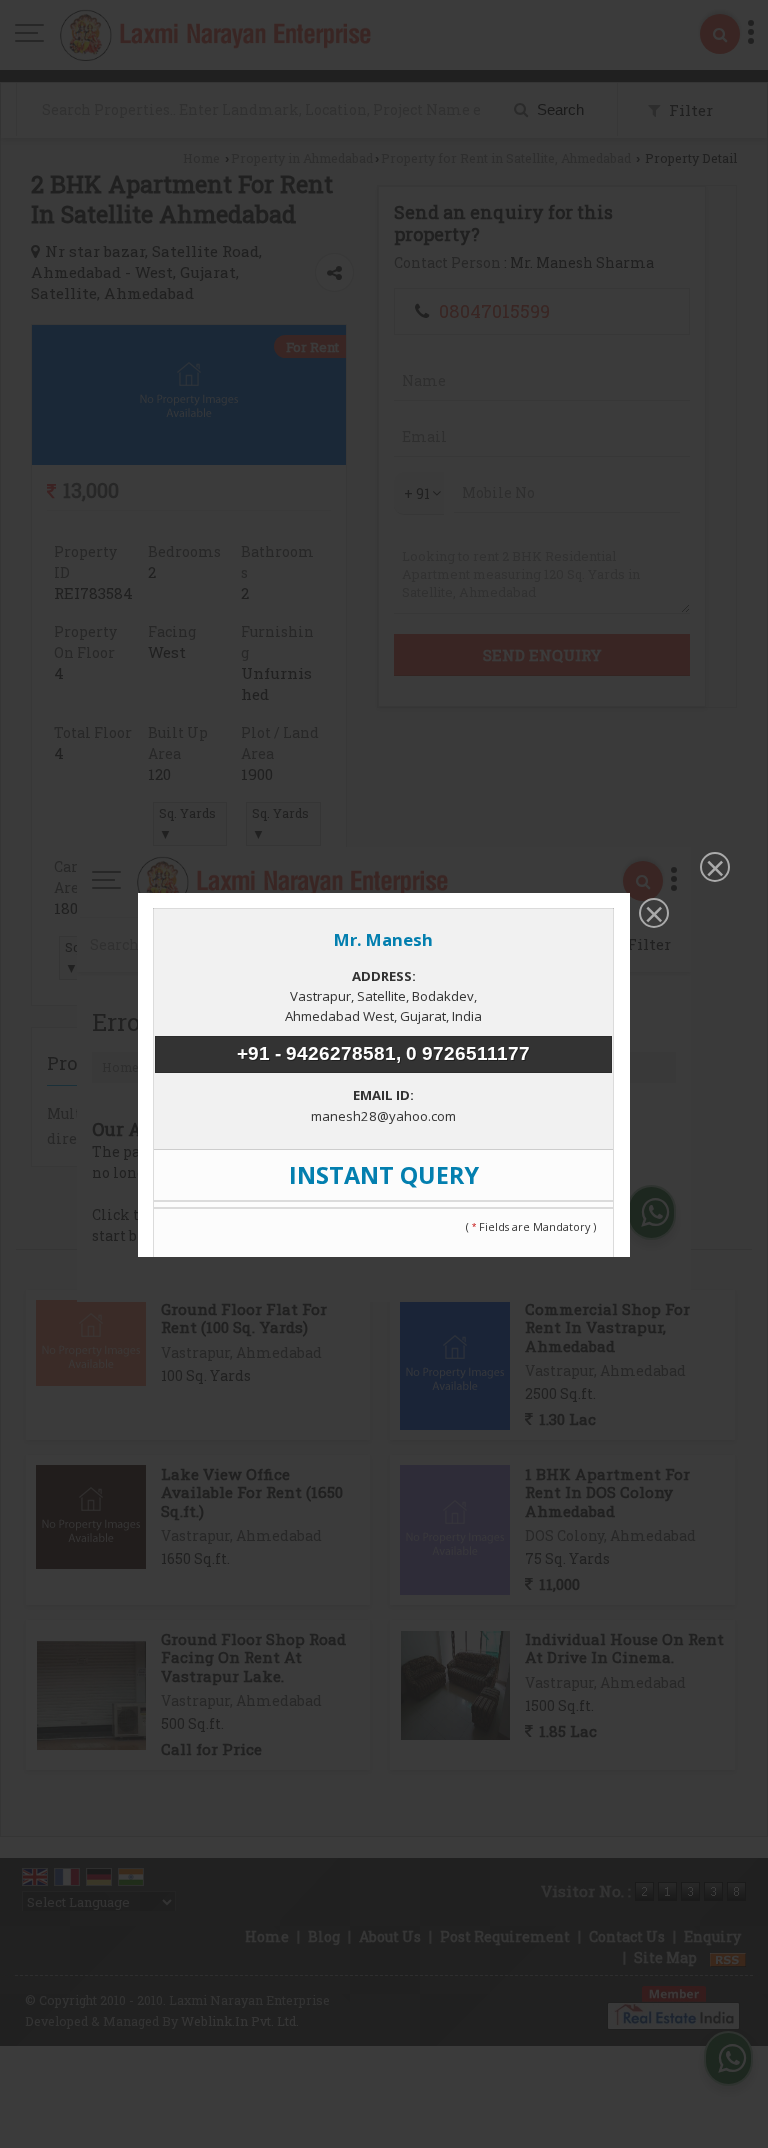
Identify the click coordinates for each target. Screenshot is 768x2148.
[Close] (713, 869)
